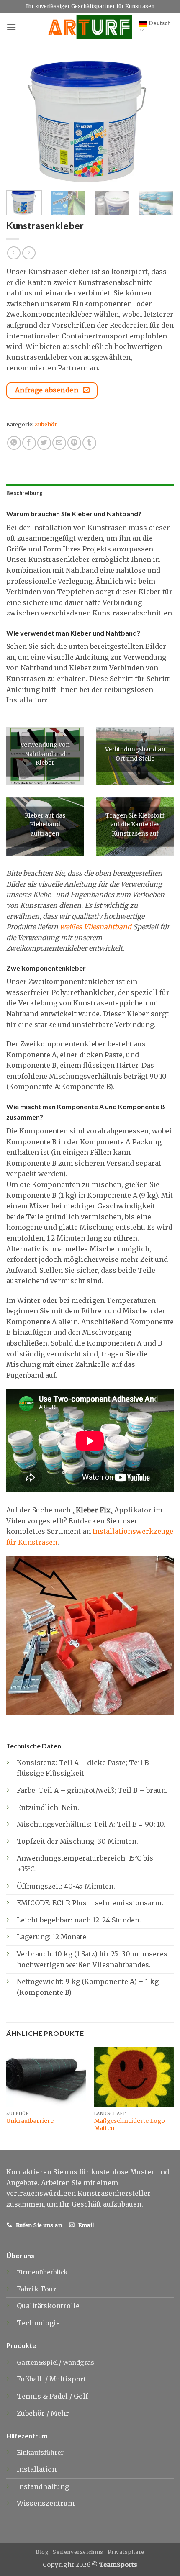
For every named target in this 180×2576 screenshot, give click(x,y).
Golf (82, 2396)
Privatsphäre (126, 2552)
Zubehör (46, 424)
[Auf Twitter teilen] (44, 443)
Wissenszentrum (46, 2503)
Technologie (38, 2323)
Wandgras (78, 2363)
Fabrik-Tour (37, 2289)
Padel (59, 2396)
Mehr (60, 2413)
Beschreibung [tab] (24, 493)
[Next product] (14, 253)
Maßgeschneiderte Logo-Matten (131, 2125)
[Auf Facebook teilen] (29, 443)
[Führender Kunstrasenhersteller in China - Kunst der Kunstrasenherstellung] (90, 27)
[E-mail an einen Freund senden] (59, 443)
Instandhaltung (43, 2486)
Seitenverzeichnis (78, 2552)
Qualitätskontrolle (48, 2306)
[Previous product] (29, 253)
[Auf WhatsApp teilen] (14, 443)
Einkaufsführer (40, 2453)
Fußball (30, 2379)
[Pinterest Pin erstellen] (74, 443)
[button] (11, 27)
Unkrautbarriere (30, 2121)
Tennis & (33, 2396)
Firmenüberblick (42, 2272)
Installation (37, 2469)
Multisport (69, 2379)
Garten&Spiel (37, 2363)
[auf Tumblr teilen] (89, 443)
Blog (42, 2552)
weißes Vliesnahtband (96, 927)
